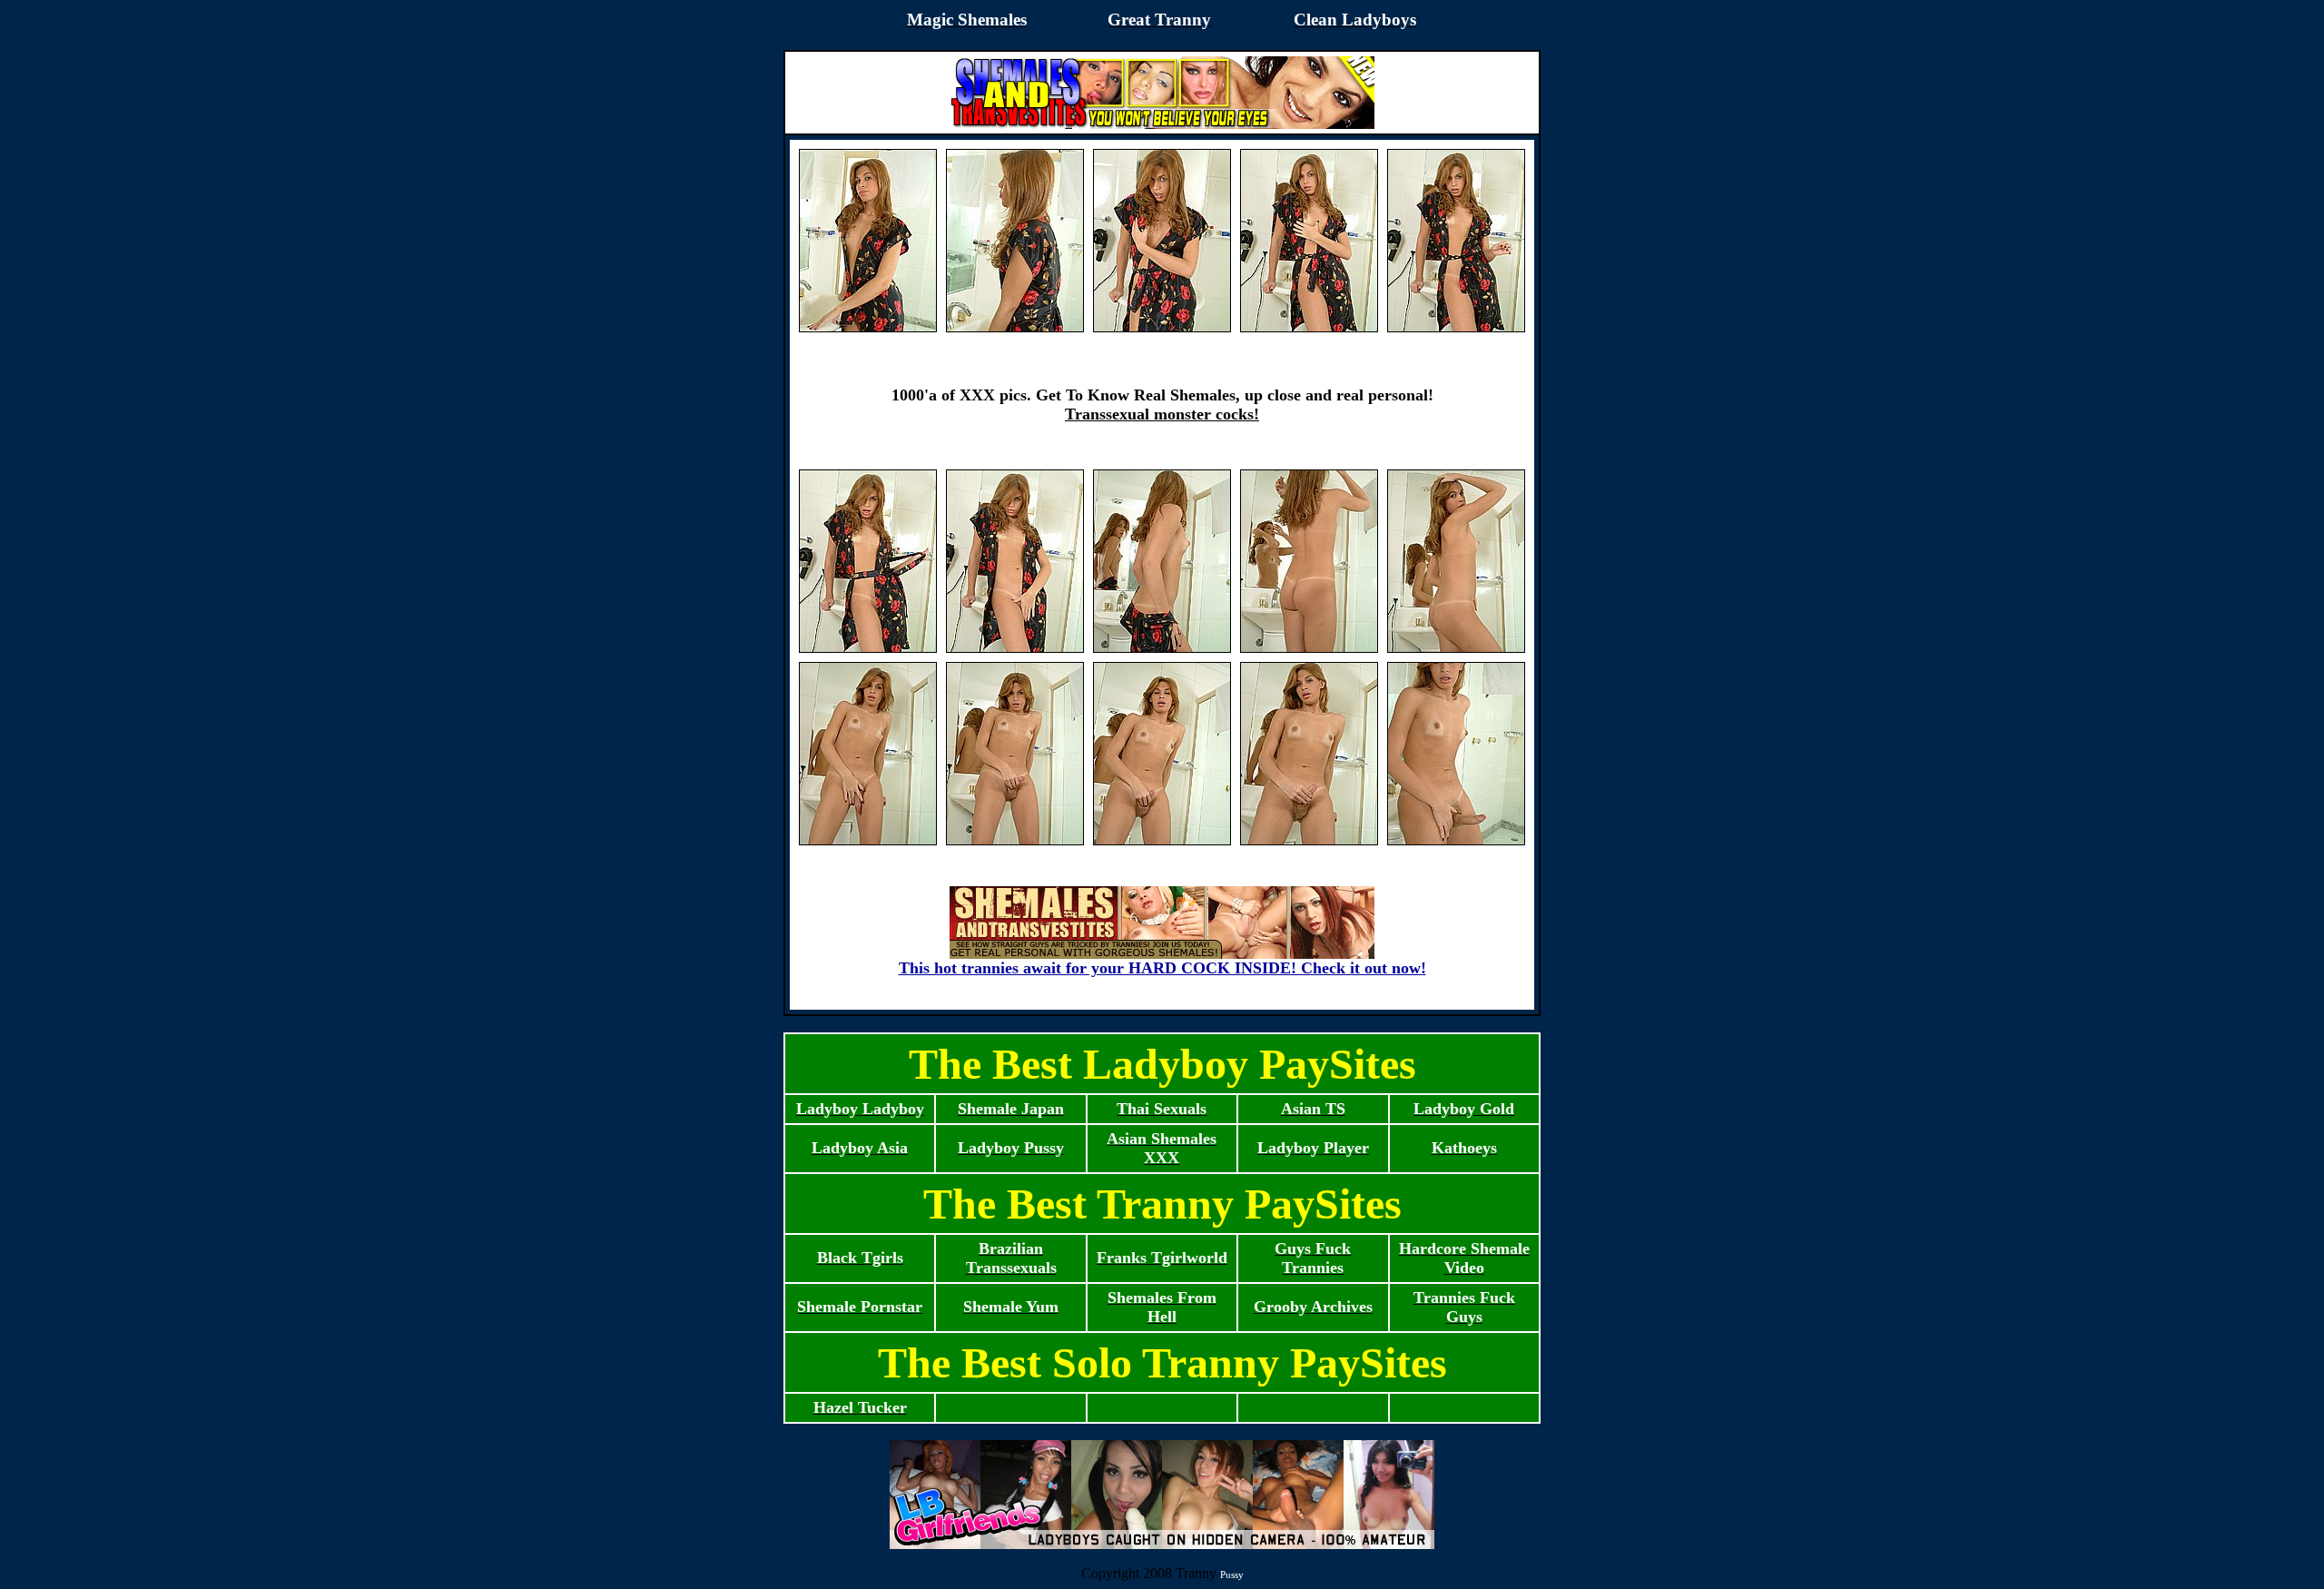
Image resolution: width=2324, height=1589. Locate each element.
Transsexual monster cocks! (1162, 414)
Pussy (1232, 1574)
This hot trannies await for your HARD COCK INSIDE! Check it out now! (1162, 968)
